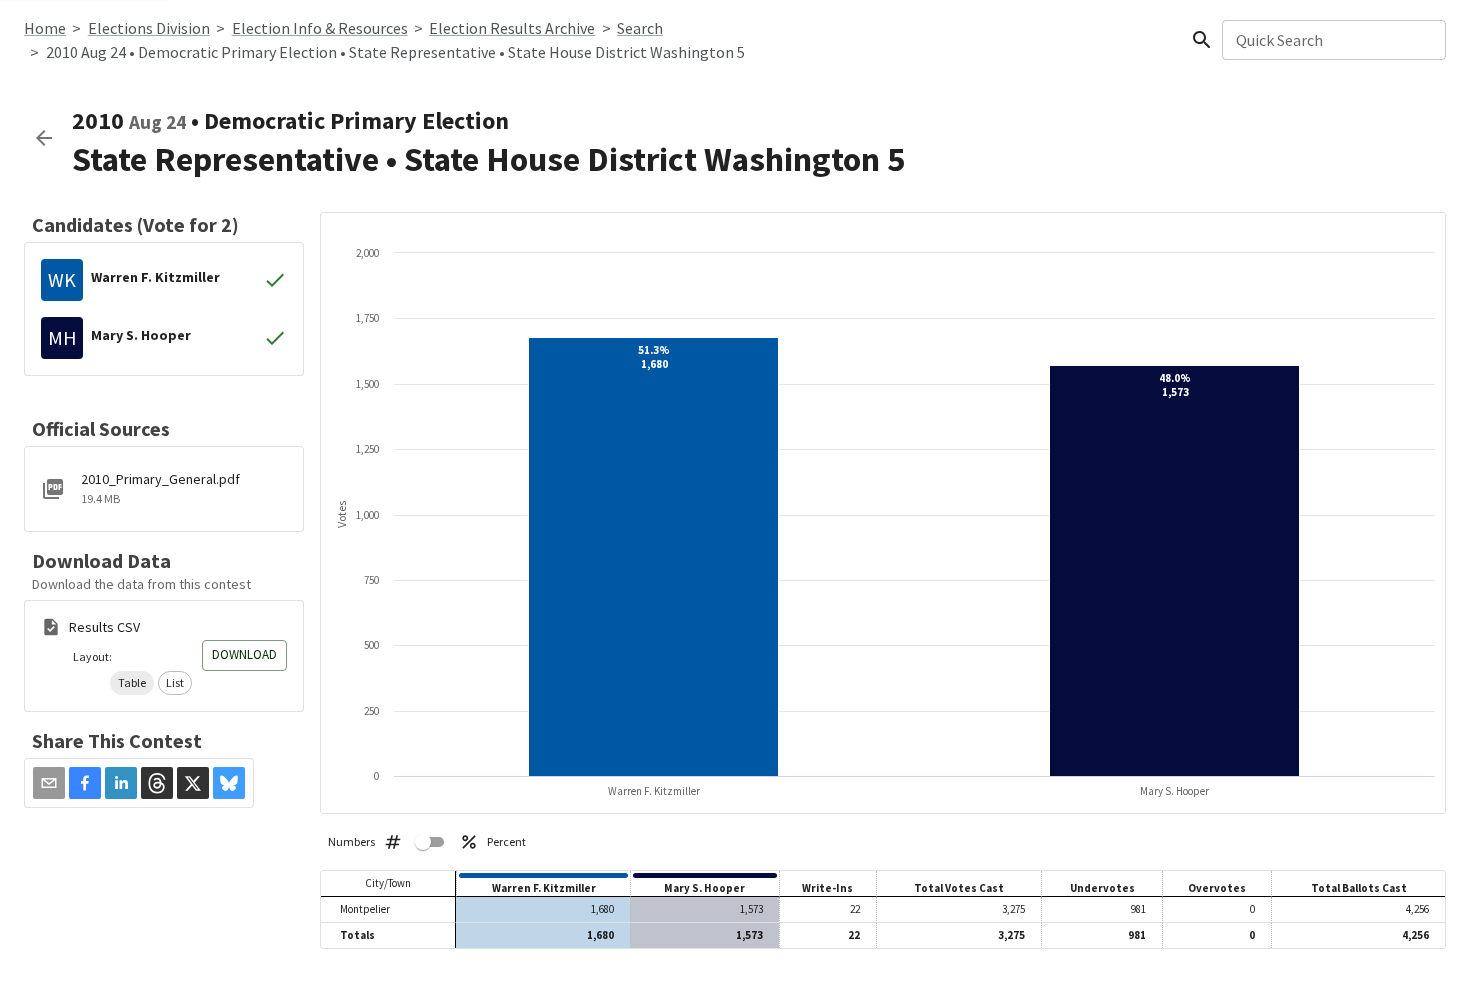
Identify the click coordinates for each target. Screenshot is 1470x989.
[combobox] (1332, 40)
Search (640, 28)
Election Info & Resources (320, 28)
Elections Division (149, 28)
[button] (132, 683)
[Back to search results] (44, 138)
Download (244, 654)
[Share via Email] (49, 783)
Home (45, 28)
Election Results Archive (512, 28)
